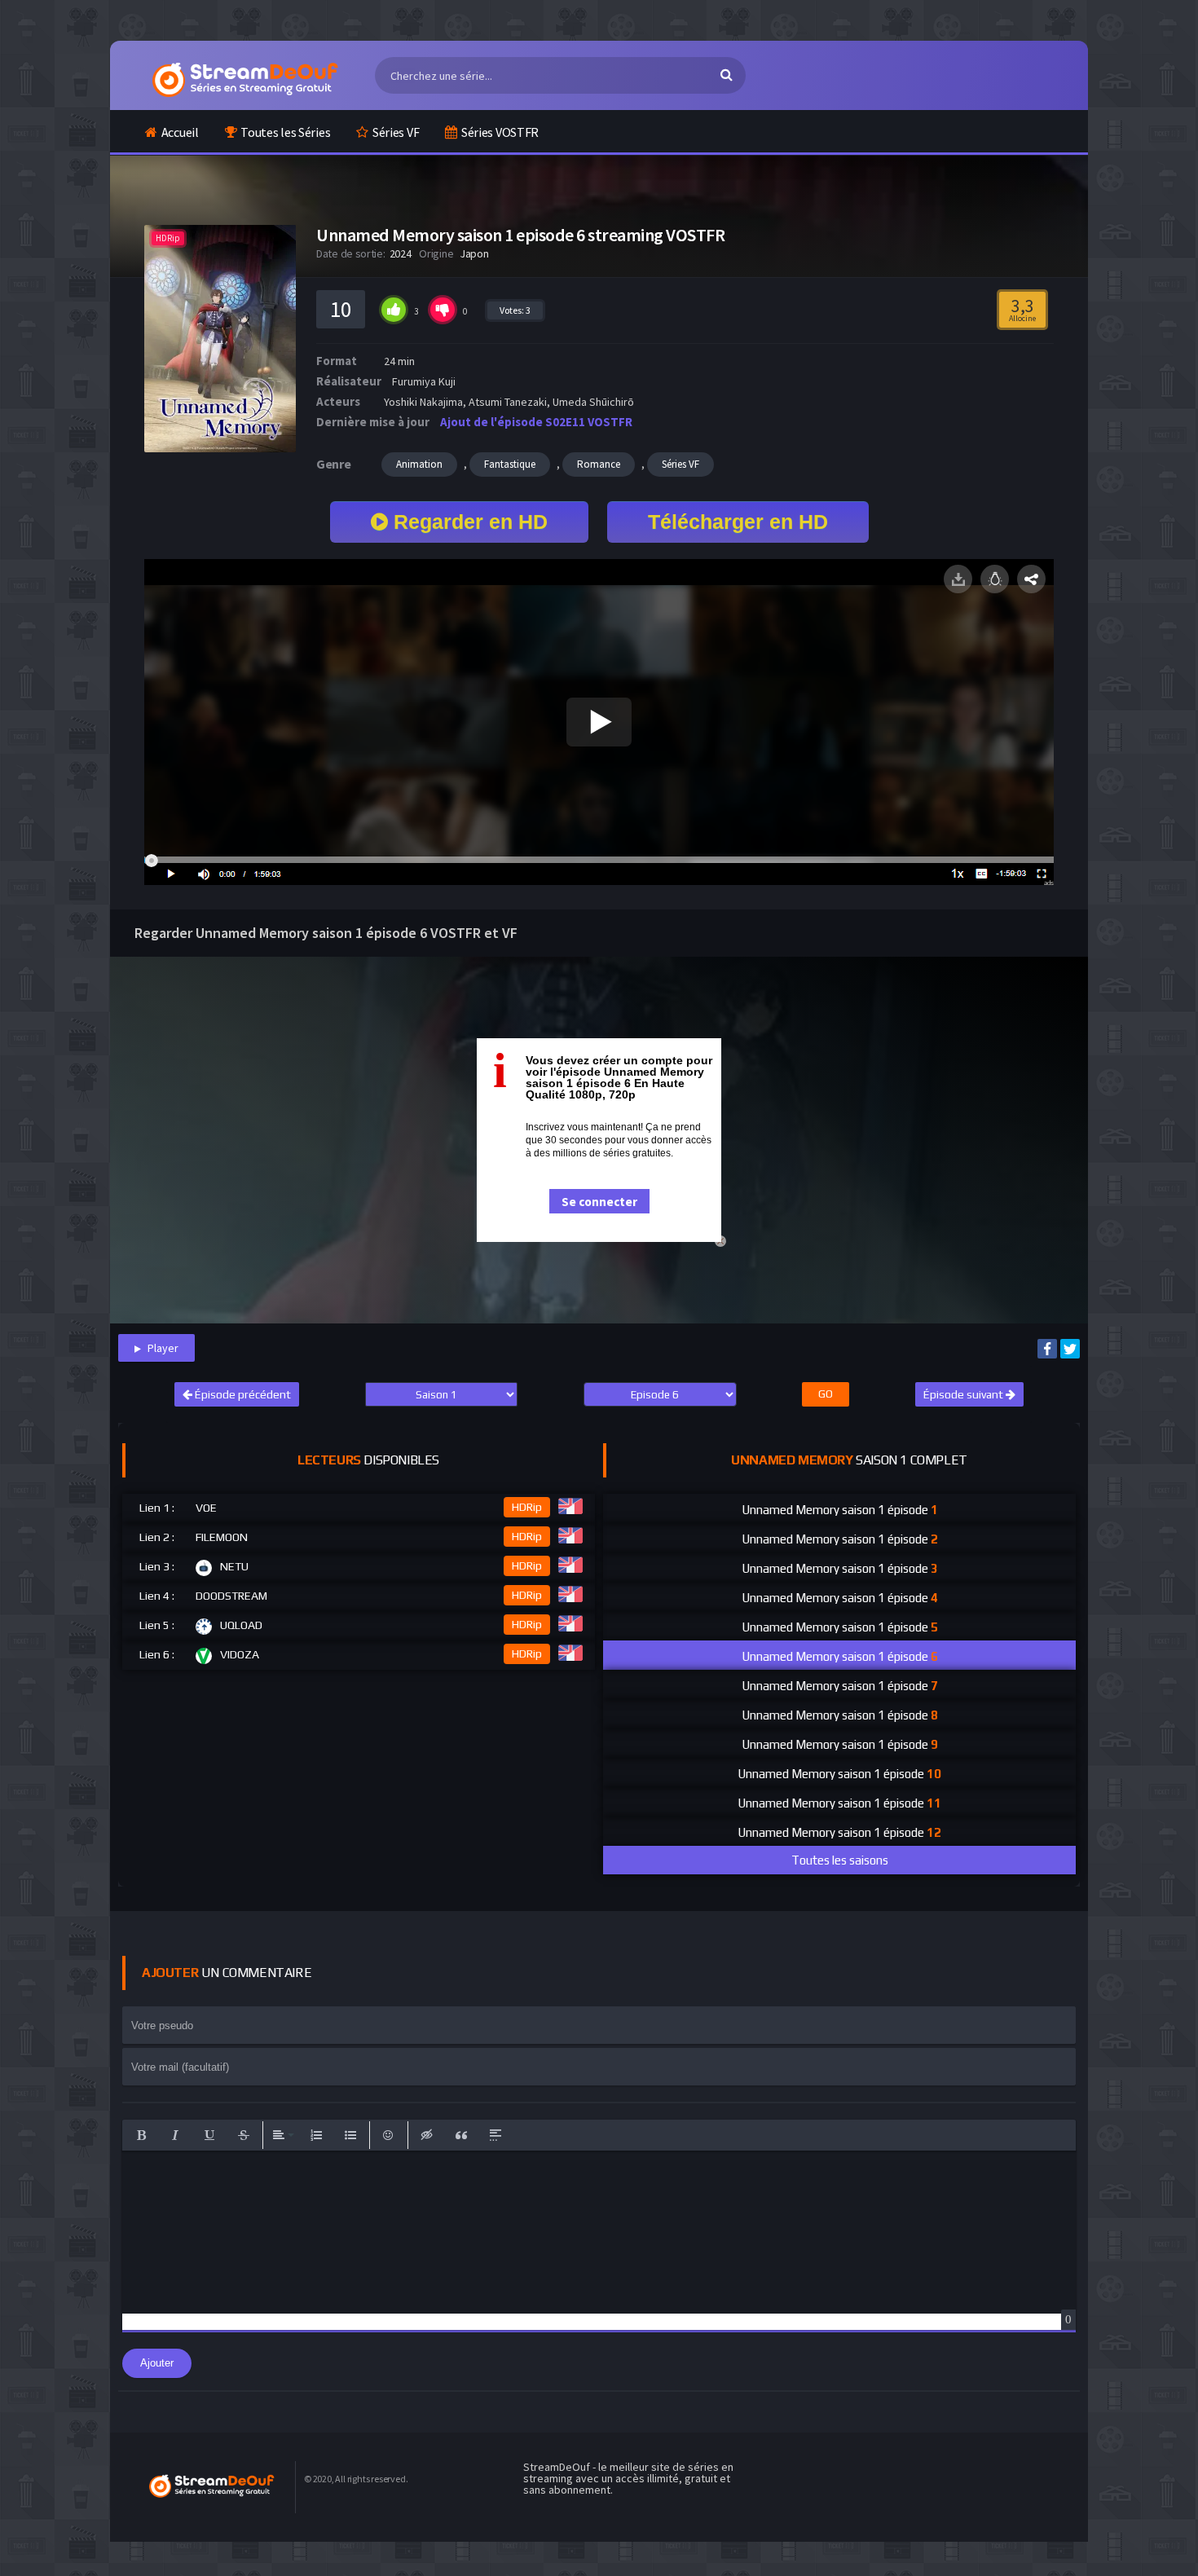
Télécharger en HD (738, 522)
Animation (419, 464)
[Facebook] (1047, 1349)
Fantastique (510, 464)
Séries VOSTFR (500, 132)
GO (826, 1394)
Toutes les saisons (840, 1860)
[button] (141, 2135)
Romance (599, 464)
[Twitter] (1070, 1349)
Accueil (180, 132)
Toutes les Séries (285, 132)
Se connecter (599, 1202)
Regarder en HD (468, 522)
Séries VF (396, 132)
